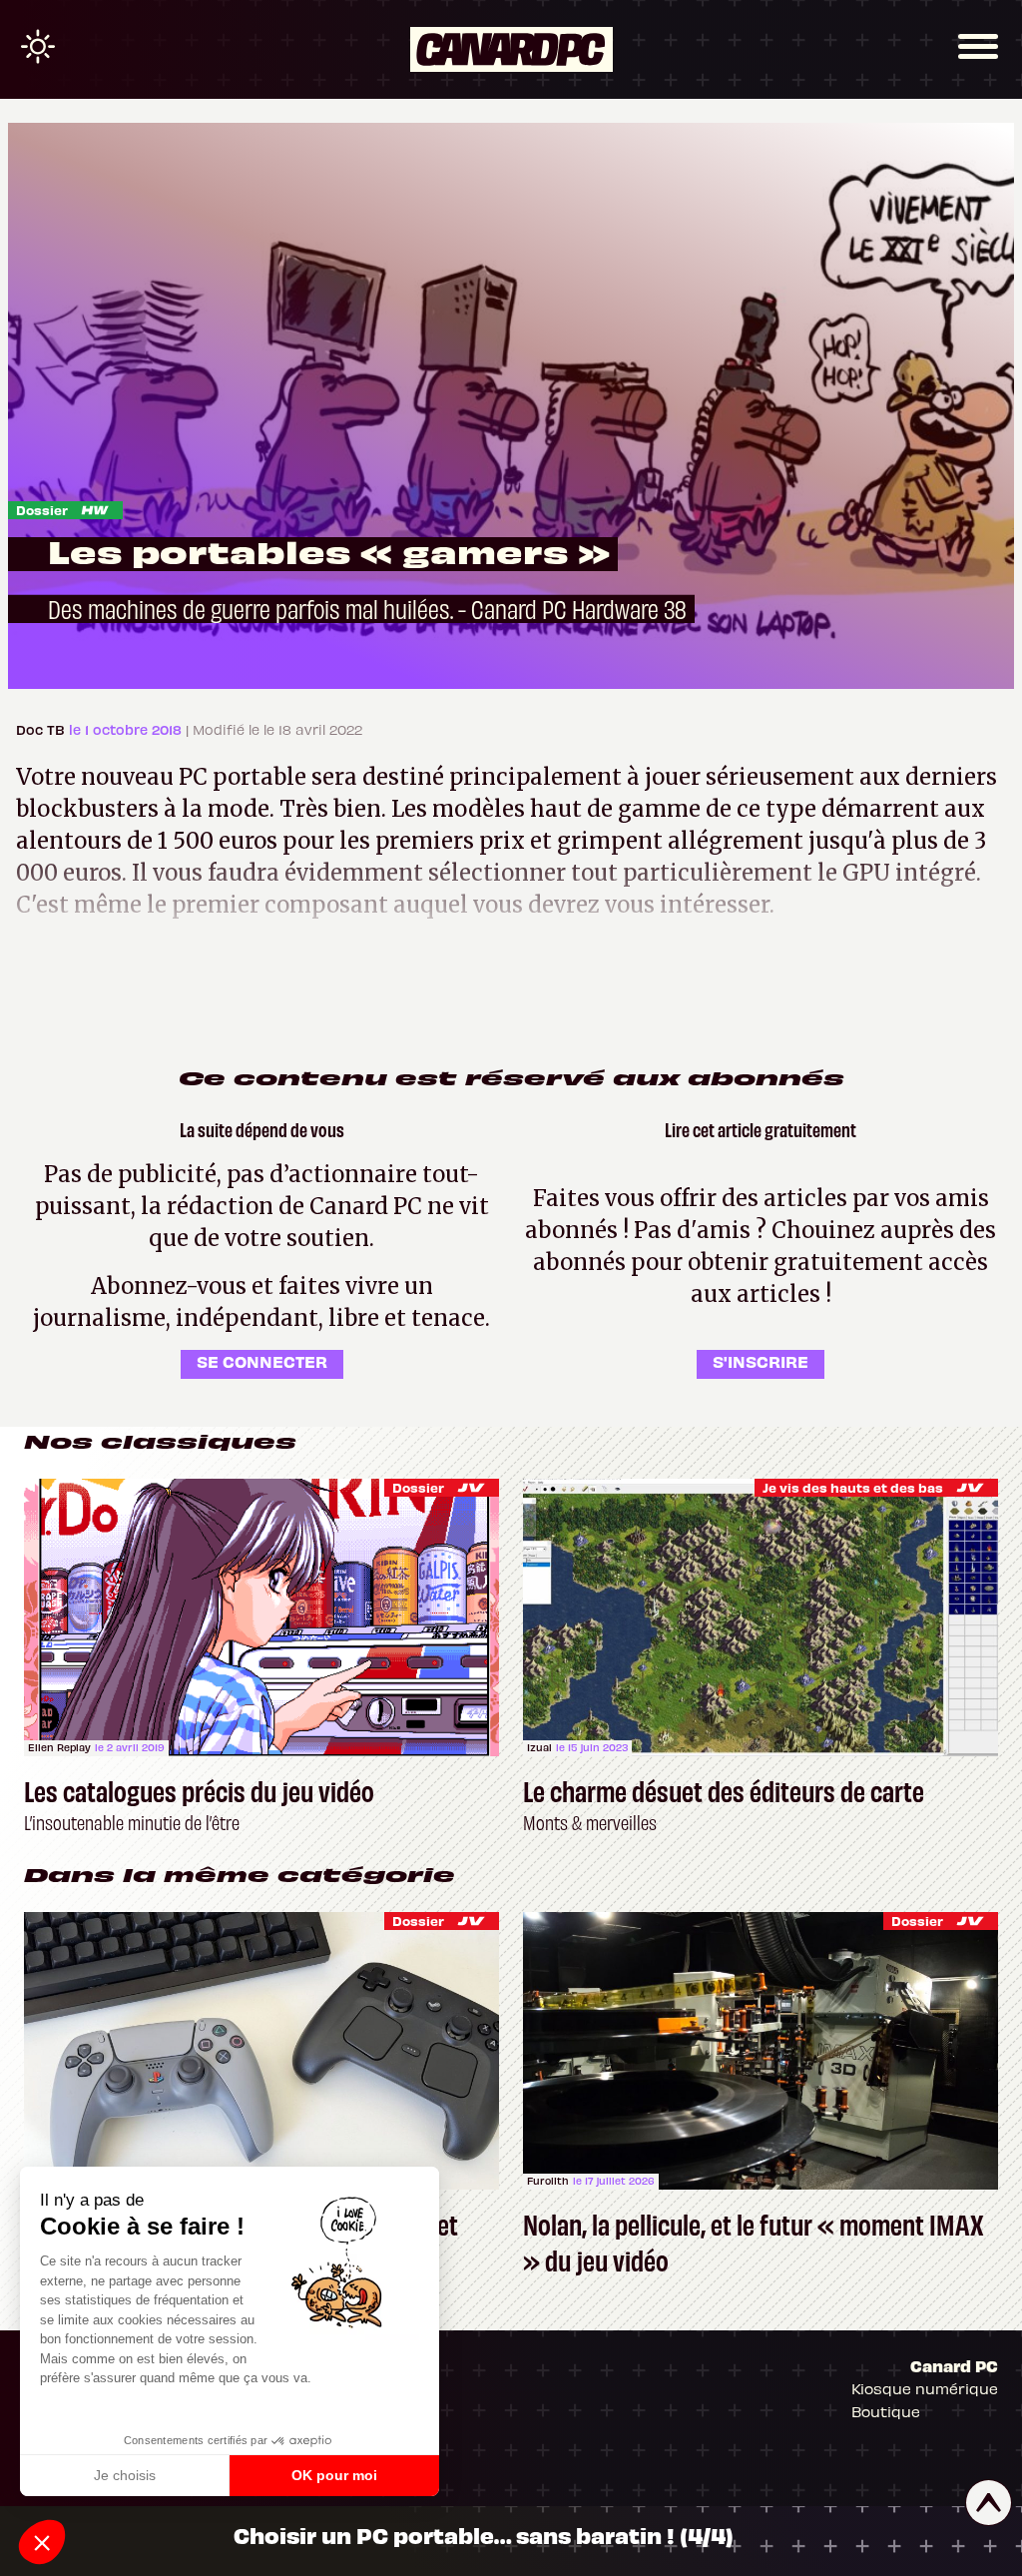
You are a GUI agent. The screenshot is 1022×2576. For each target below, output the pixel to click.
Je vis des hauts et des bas (853, 1487)
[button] (42, 2542)
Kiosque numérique (925, 2388)
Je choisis (125, 2475)
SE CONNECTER (262, 1361)
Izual (539, 1747)
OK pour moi (334, 2475)
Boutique (886, 2411)
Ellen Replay (59, 1747)
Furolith (548, 2181)
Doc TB (42, 729)
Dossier (42, 510)
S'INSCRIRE (761, 1361)
